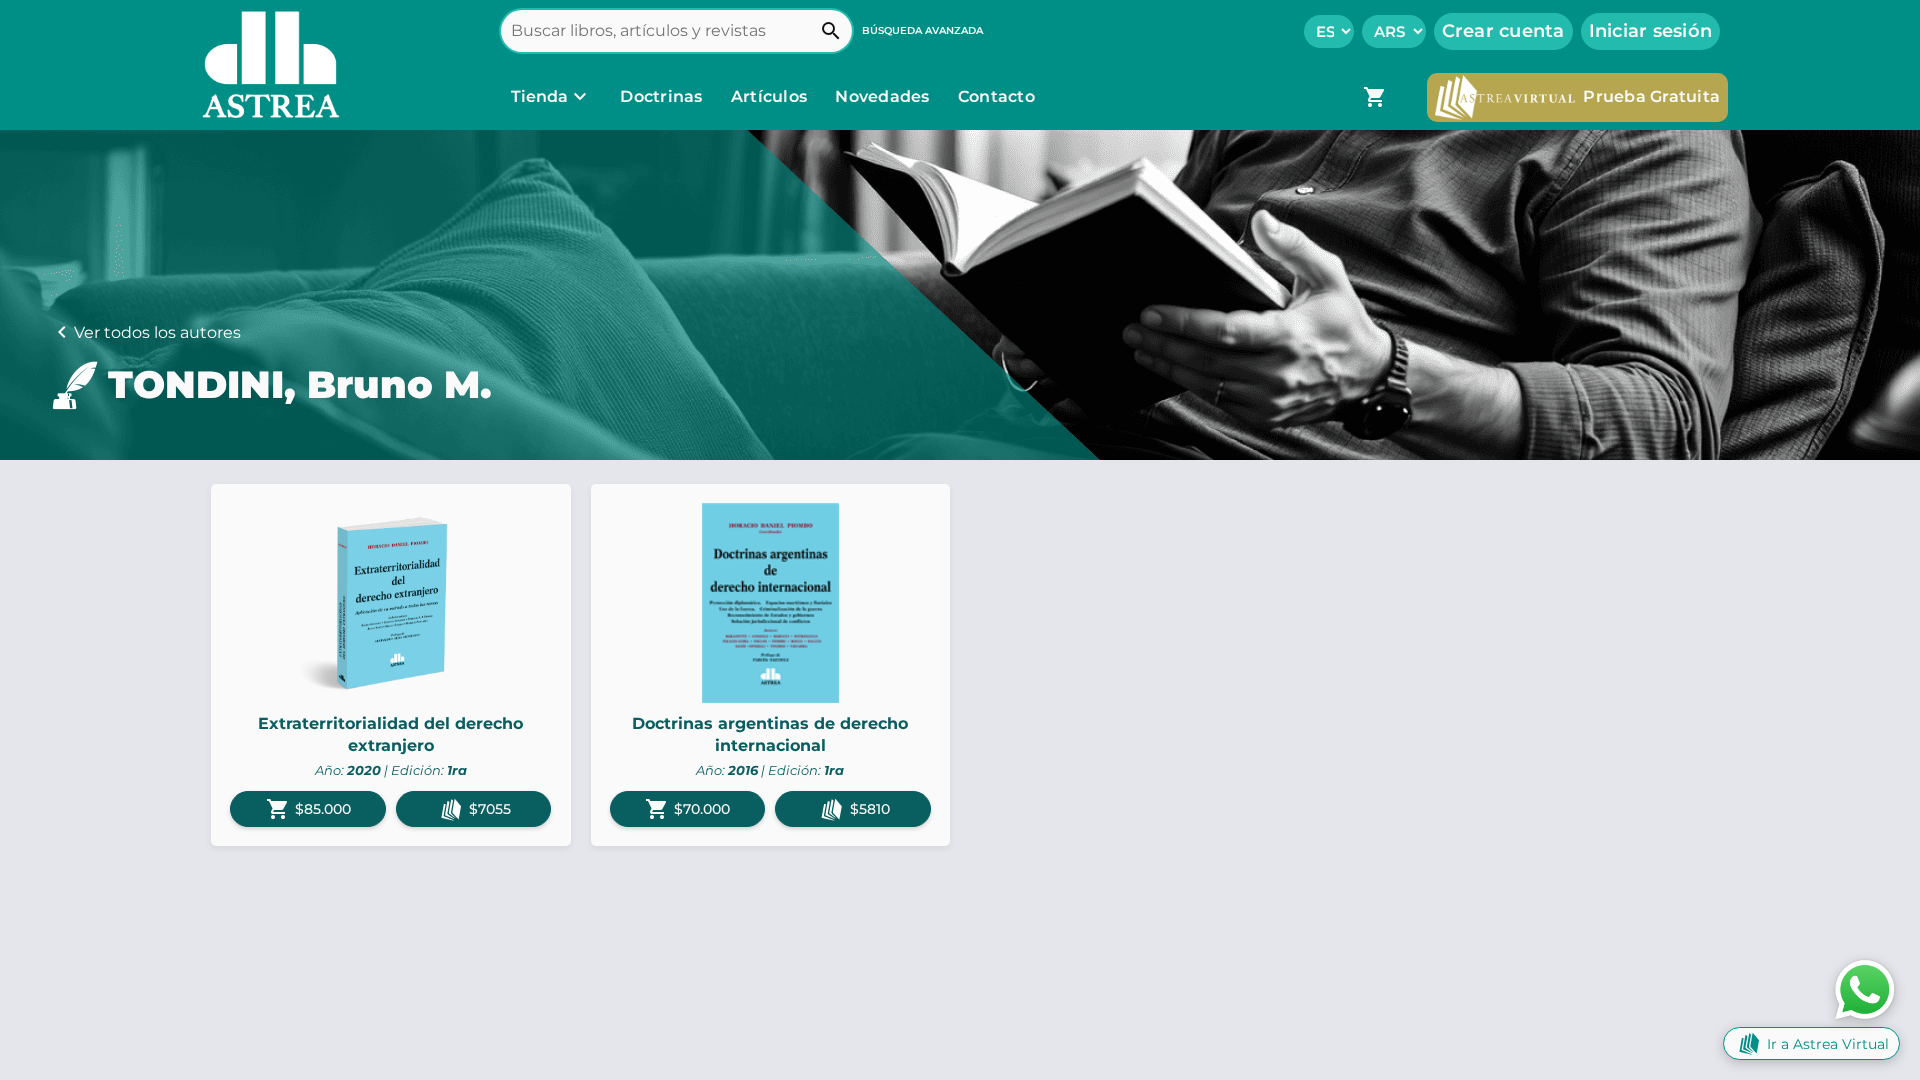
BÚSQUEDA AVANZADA (922, 30)
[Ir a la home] (266, 65)
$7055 (490, 809)
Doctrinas (661, 96)
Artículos (771, 96)
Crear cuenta (1503, 31)
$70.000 (687, 809)
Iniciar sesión (1651, 31)
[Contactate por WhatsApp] (1865, 988)
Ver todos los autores (157, 332)
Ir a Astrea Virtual (1828, 1044)
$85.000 (308, 809)
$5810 (870, 809)
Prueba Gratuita (1651, 96)
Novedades (884, 96)
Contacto (996, 96)
